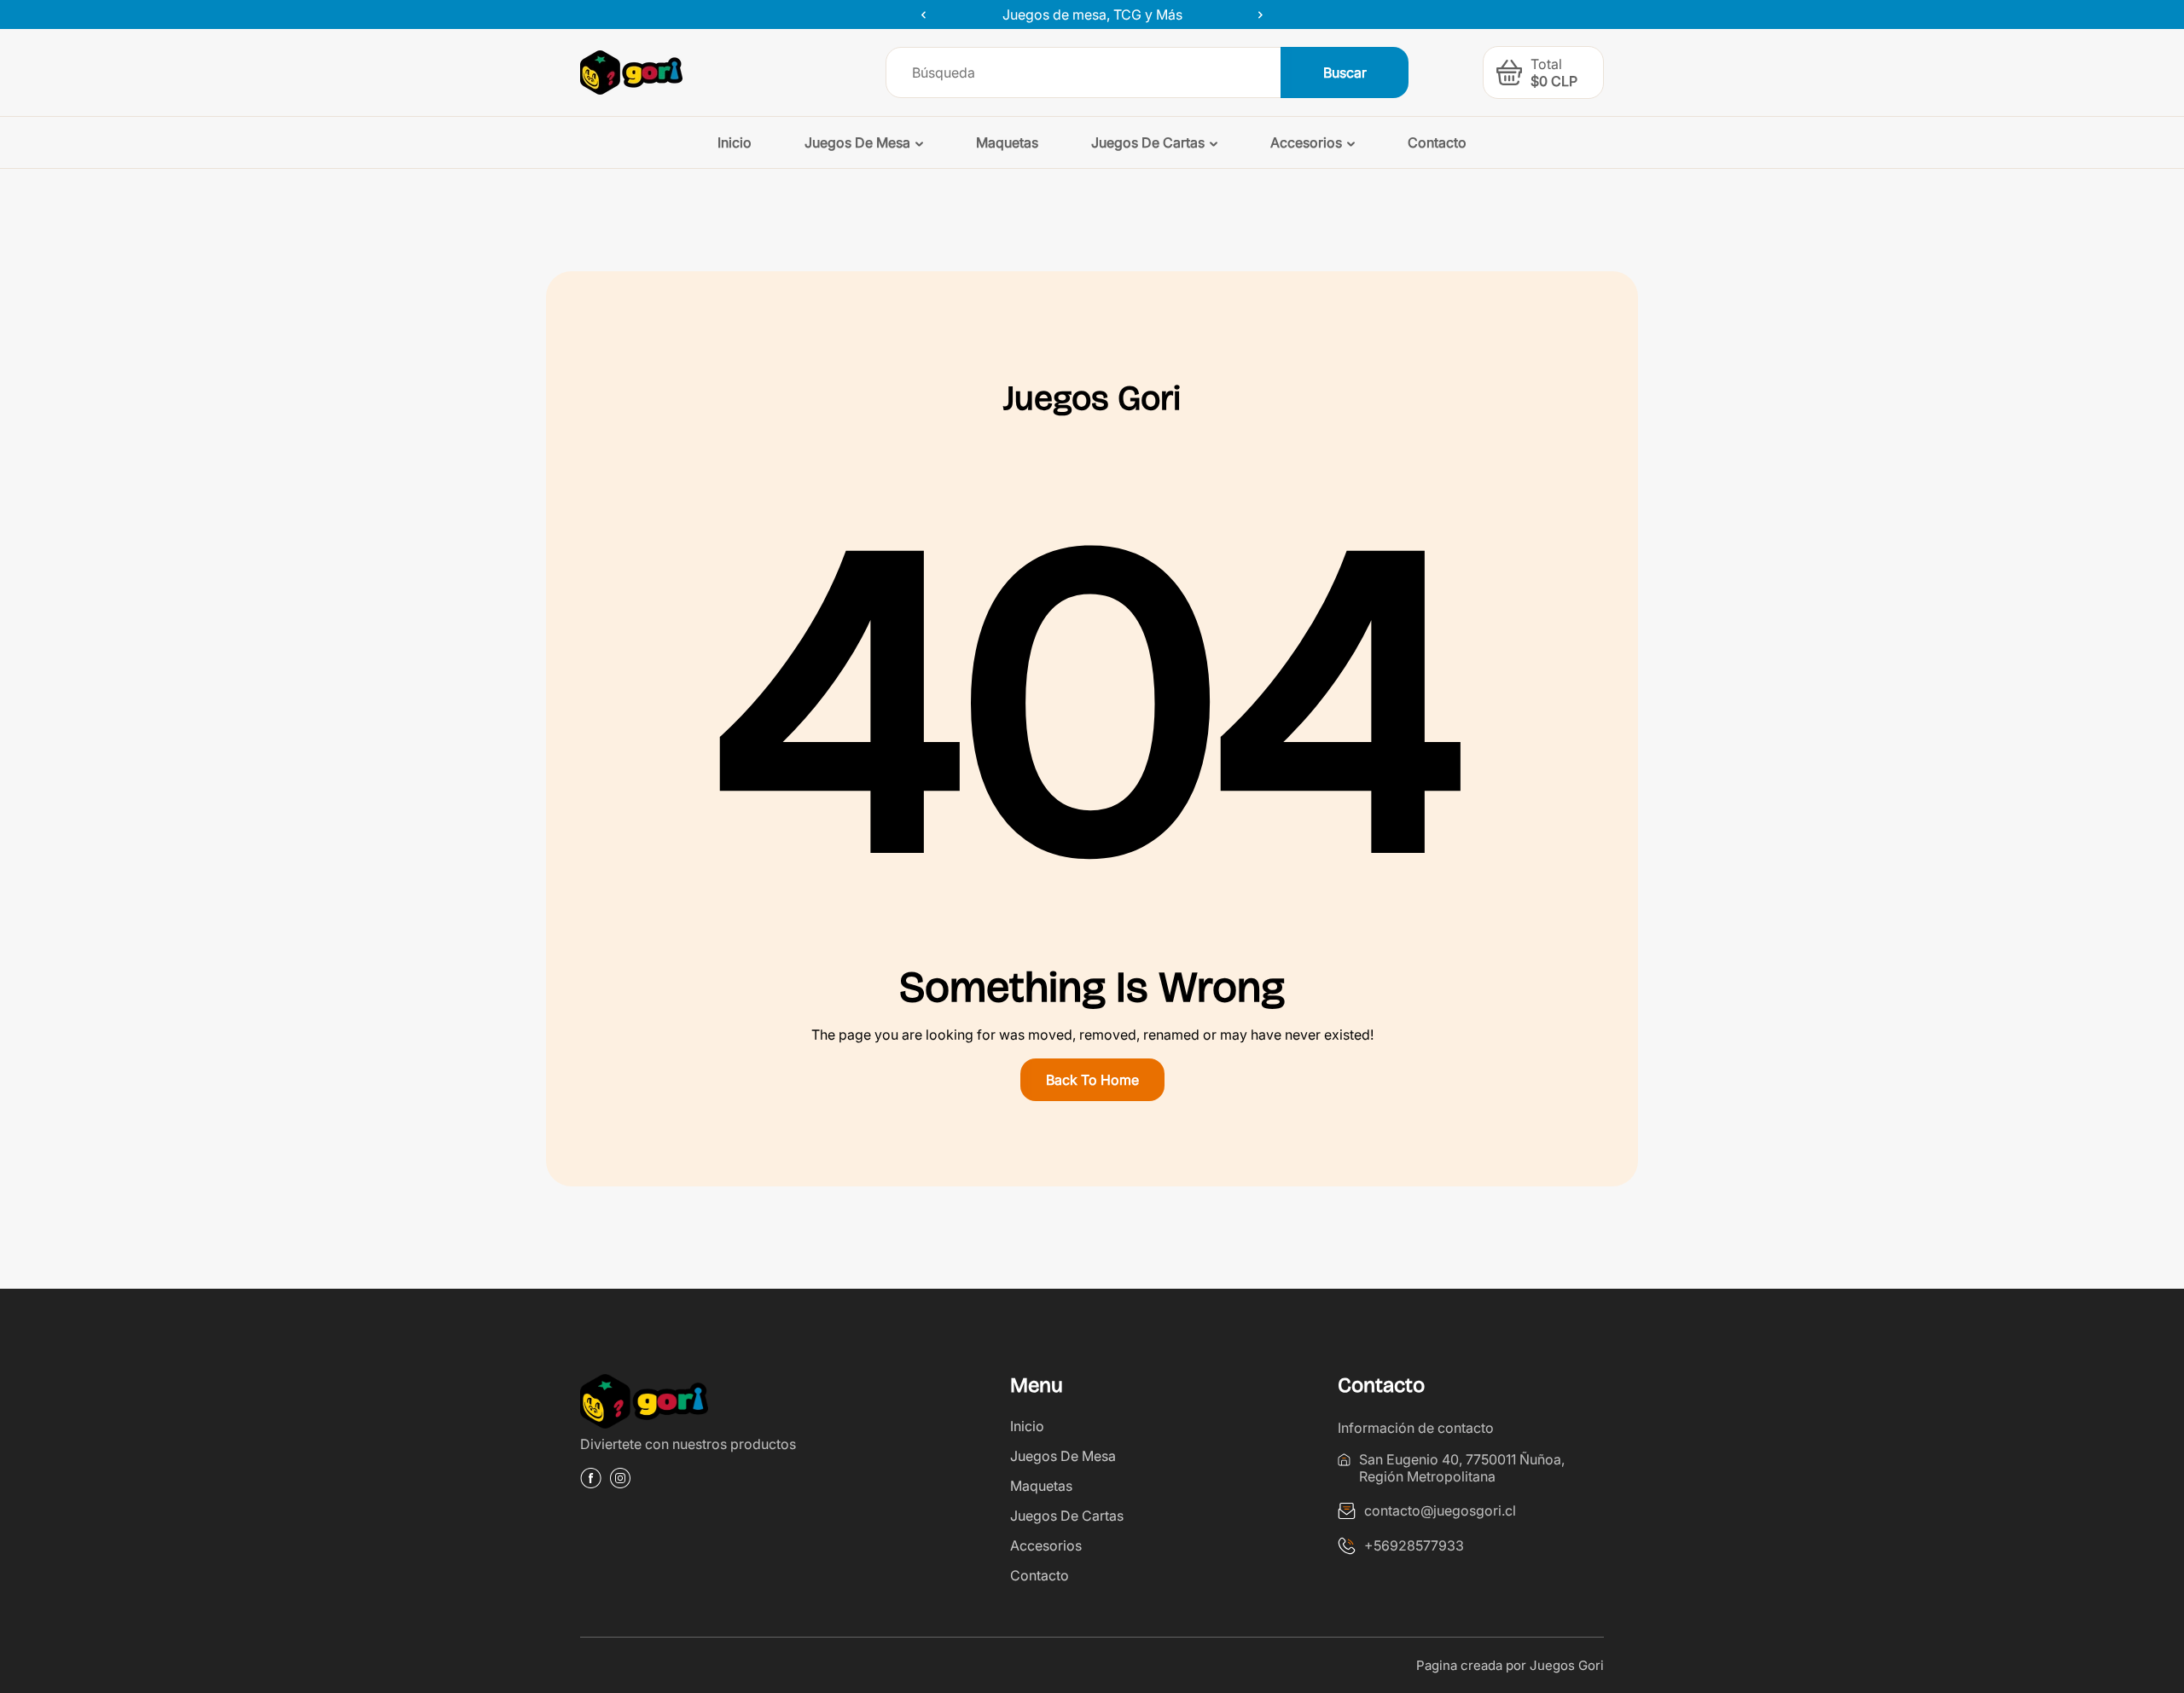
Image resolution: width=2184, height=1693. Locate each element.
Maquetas (1041, 1486)
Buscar (1345, 72)
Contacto (1040, 1575)
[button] (1509, 72)
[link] (713, 1404)
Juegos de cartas (1067, 1516)
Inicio (1027, 1426)
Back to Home (1092, 1080)
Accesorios (1046, 1545)
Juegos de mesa (1063, 1456)
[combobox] (1084, 72)
